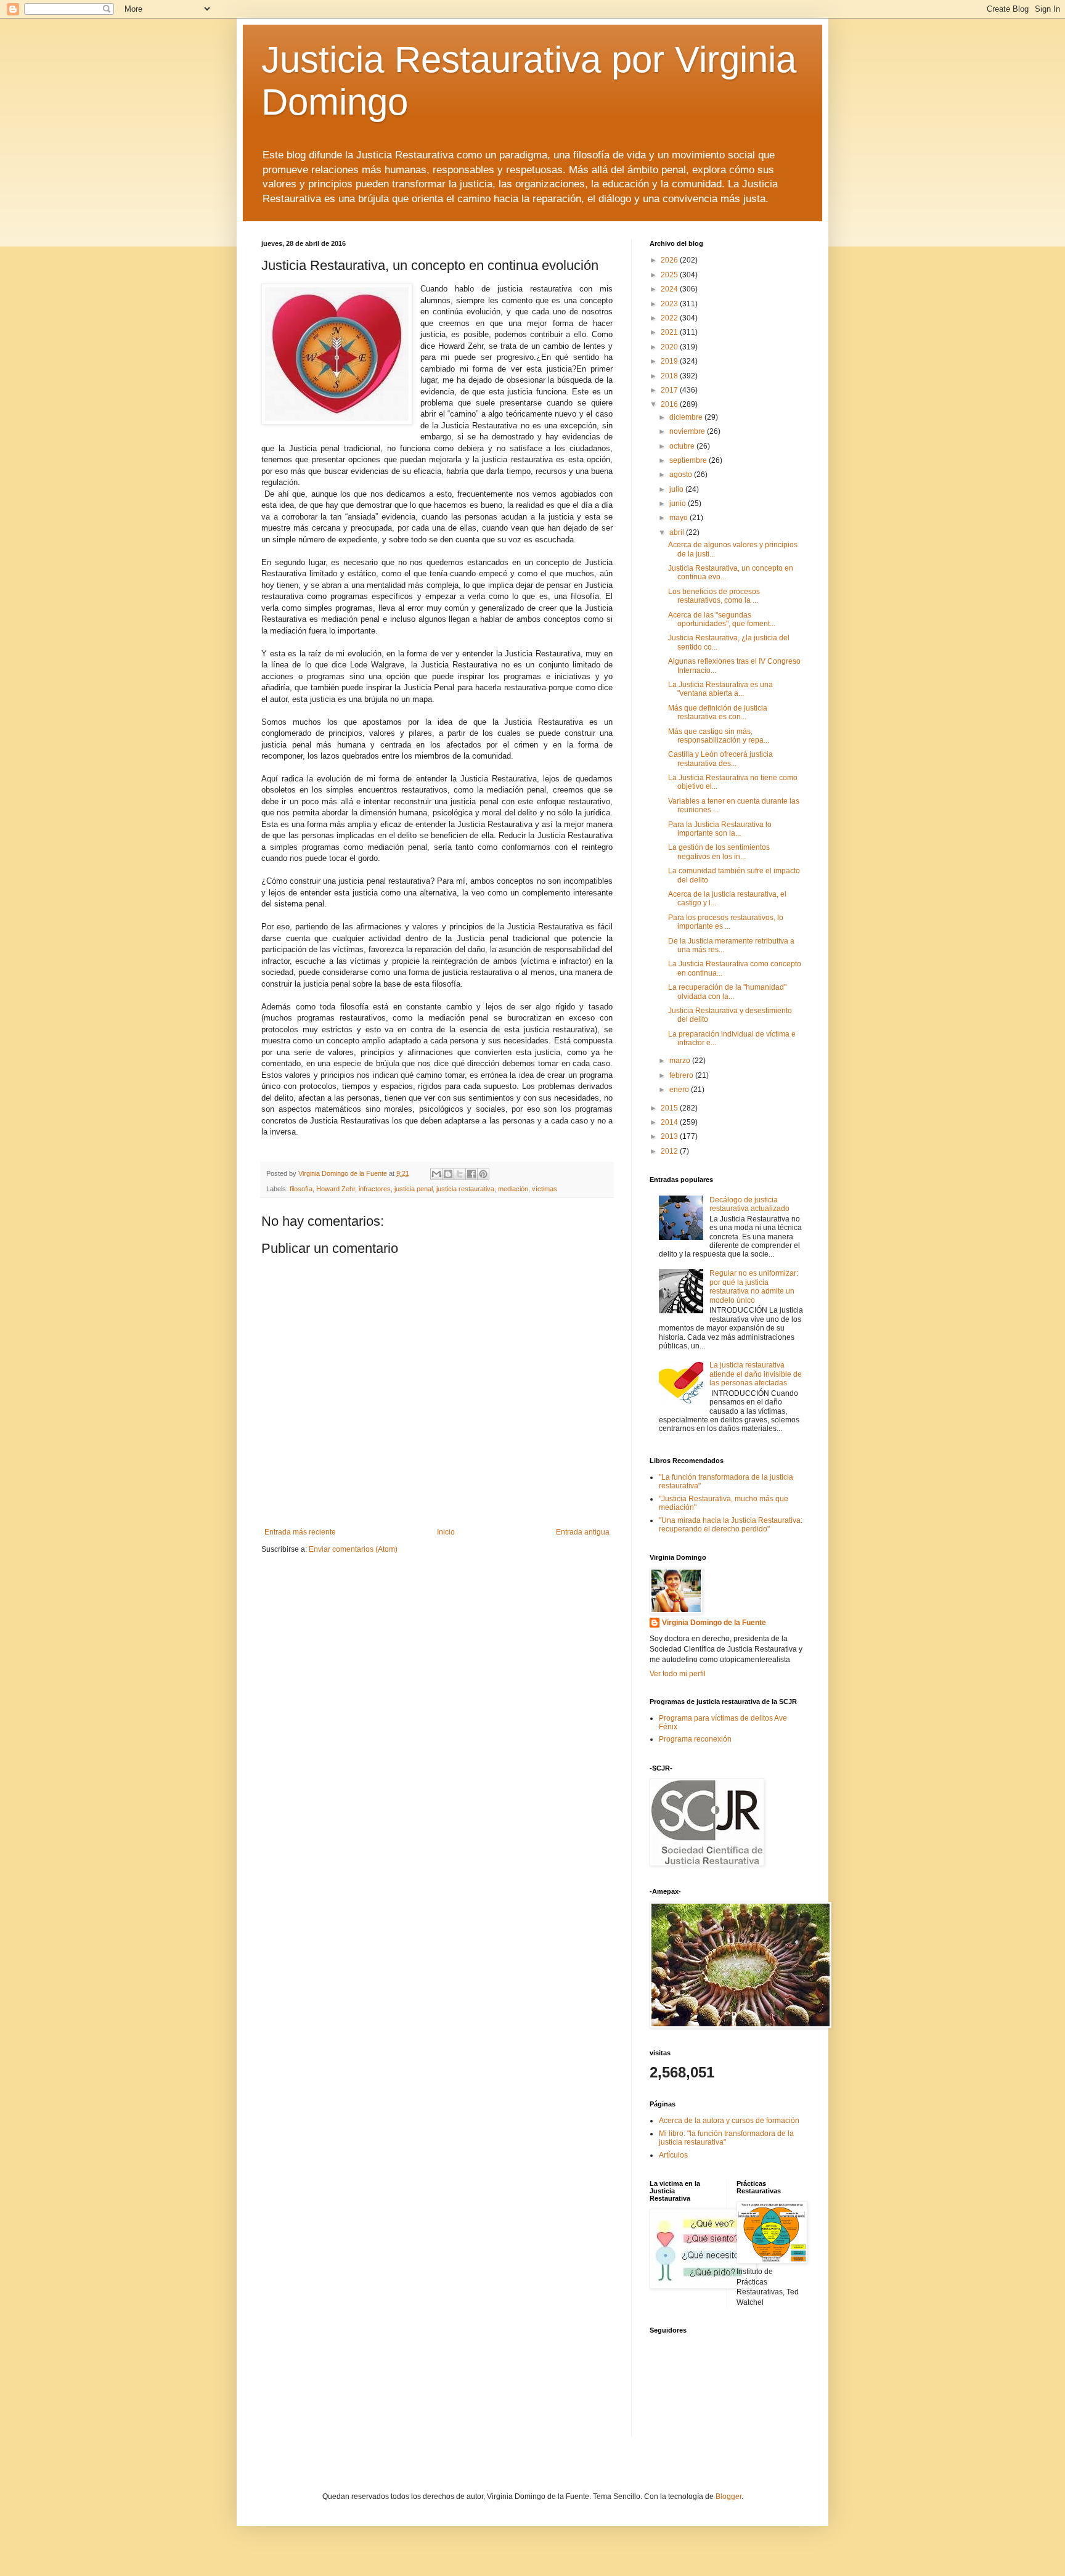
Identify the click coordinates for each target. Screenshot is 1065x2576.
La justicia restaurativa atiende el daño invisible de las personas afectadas (756, 1374)
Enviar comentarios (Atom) (353, 1549)
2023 (670, 304)
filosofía (301, 1189)
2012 (670, 1151)
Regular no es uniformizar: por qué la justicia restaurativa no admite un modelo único (754, 1286)
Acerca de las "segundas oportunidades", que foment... (722, 619)
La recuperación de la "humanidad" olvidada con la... (727, 992)
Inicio (446, 1532)
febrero (682, 1075)
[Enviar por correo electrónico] (436, 1174)
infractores (375, 1189)
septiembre (689, 460)
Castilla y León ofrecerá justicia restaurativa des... (720, 759)
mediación (513, 1189)
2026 (670, 260)
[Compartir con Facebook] (471, 1174)
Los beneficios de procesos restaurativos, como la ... (714, 596)
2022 (670, 318)
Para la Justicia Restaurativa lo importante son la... (720, 829)
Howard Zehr (336, 1189)
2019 (670, 361)
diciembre (687, 417)
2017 (670, 390)
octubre (683, 446)
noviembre (688, 431)
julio (677, 489)
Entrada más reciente (300, 1532)
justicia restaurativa (465, 1189)
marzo (681, 1061)
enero (680, 1090)
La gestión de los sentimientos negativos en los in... (719, 852)
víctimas (545, 1189)
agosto (682, 475)
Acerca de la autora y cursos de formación (729, 2121)
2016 (670, 404)
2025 (670, 275)
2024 (670, 289)
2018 (670, 376)
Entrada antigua (583, 1532)
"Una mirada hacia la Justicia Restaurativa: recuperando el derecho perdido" (731, 1525)
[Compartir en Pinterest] (483, 1174)
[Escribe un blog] (448, 1174)
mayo (679, 518)
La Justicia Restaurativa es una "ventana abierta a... (720, 689)
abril (678, 532)
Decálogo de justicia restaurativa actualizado (749, 1204)
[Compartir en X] (460, 1174)
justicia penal (414, 1189)
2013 (670, 1136)
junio (679, 503)
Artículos (673, 2155)
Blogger (728, 2497)
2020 (670, 347)
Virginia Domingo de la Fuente (714, 1623)
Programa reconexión (695, 1739)
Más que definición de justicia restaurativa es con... (718, 712)
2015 (670, 1108)
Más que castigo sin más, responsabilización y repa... (719, 736)
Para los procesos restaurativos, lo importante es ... (726, 922)
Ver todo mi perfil (678, 1674)
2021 (670, 332)
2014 (670, 1122)
